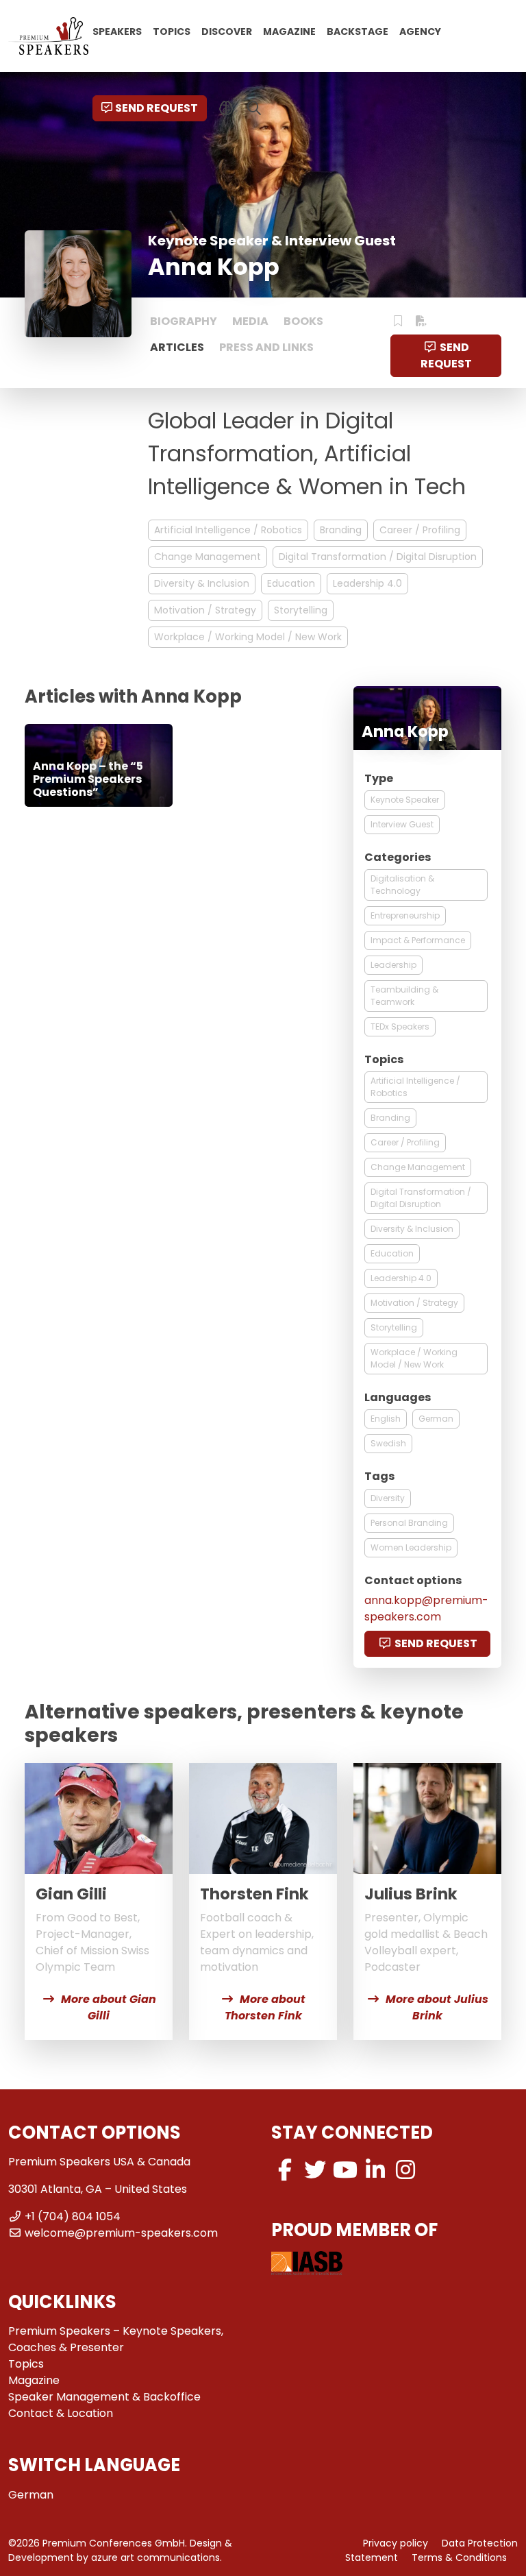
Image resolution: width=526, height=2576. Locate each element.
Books (303, 321)
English (386, 1419)
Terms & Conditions (459, 2557)
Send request (156, 108)
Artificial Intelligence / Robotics (228, 530)
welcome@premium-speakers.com (121, 2233)
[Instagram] (405, 2170)
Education (291, 583)
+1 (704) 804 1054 (73, 2216)
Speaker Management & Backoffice (104, 2397)
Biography (184, 321)
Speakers (117, 31)
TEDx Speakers (400, 1026)
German (436, 1419)
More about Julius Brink (437, 2007)
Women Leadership (411, 1547)
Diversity (388, 1498)
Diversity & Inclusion (202, 583)
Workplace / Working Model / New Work (248, 637)
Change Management (208, 557)
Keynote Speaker (405, 800)
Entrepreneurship (405, 915)
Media (250, 321)
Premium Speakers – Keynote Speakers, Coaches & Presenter (116, 2339)
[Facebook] (285, 2170)
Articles (177, 347)
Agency (420, 31)
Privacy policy (396, 2543)
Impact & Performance (418, 940)
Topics (172, 31)
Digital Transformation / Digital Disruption (378, 557)
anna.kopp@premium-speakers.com (426, 1608)
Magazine (289, 31)
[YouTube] (345, 2170)
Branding (341, 530)
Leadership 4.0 (367, 583)
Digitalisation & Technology (402, 885)
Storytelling (301, 610)
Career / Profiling (420, 530)
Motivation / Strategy (205, 610)
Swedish (388, 1443)
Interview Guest (402, 824)
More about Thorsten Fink (265, 2007)
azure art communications (155, 2557)
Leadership (393, 965)
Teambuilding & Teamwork (404, 996)
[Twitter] (315, 2170)
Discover (227, 31)
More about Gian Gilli (109, 2007)
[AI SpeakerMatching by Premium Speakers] (226, 108)
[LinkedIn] (375, 2170)
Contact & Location (61, 2413)
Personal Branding (409, 1523)
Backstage (358, 31)
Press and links (266, 347)
